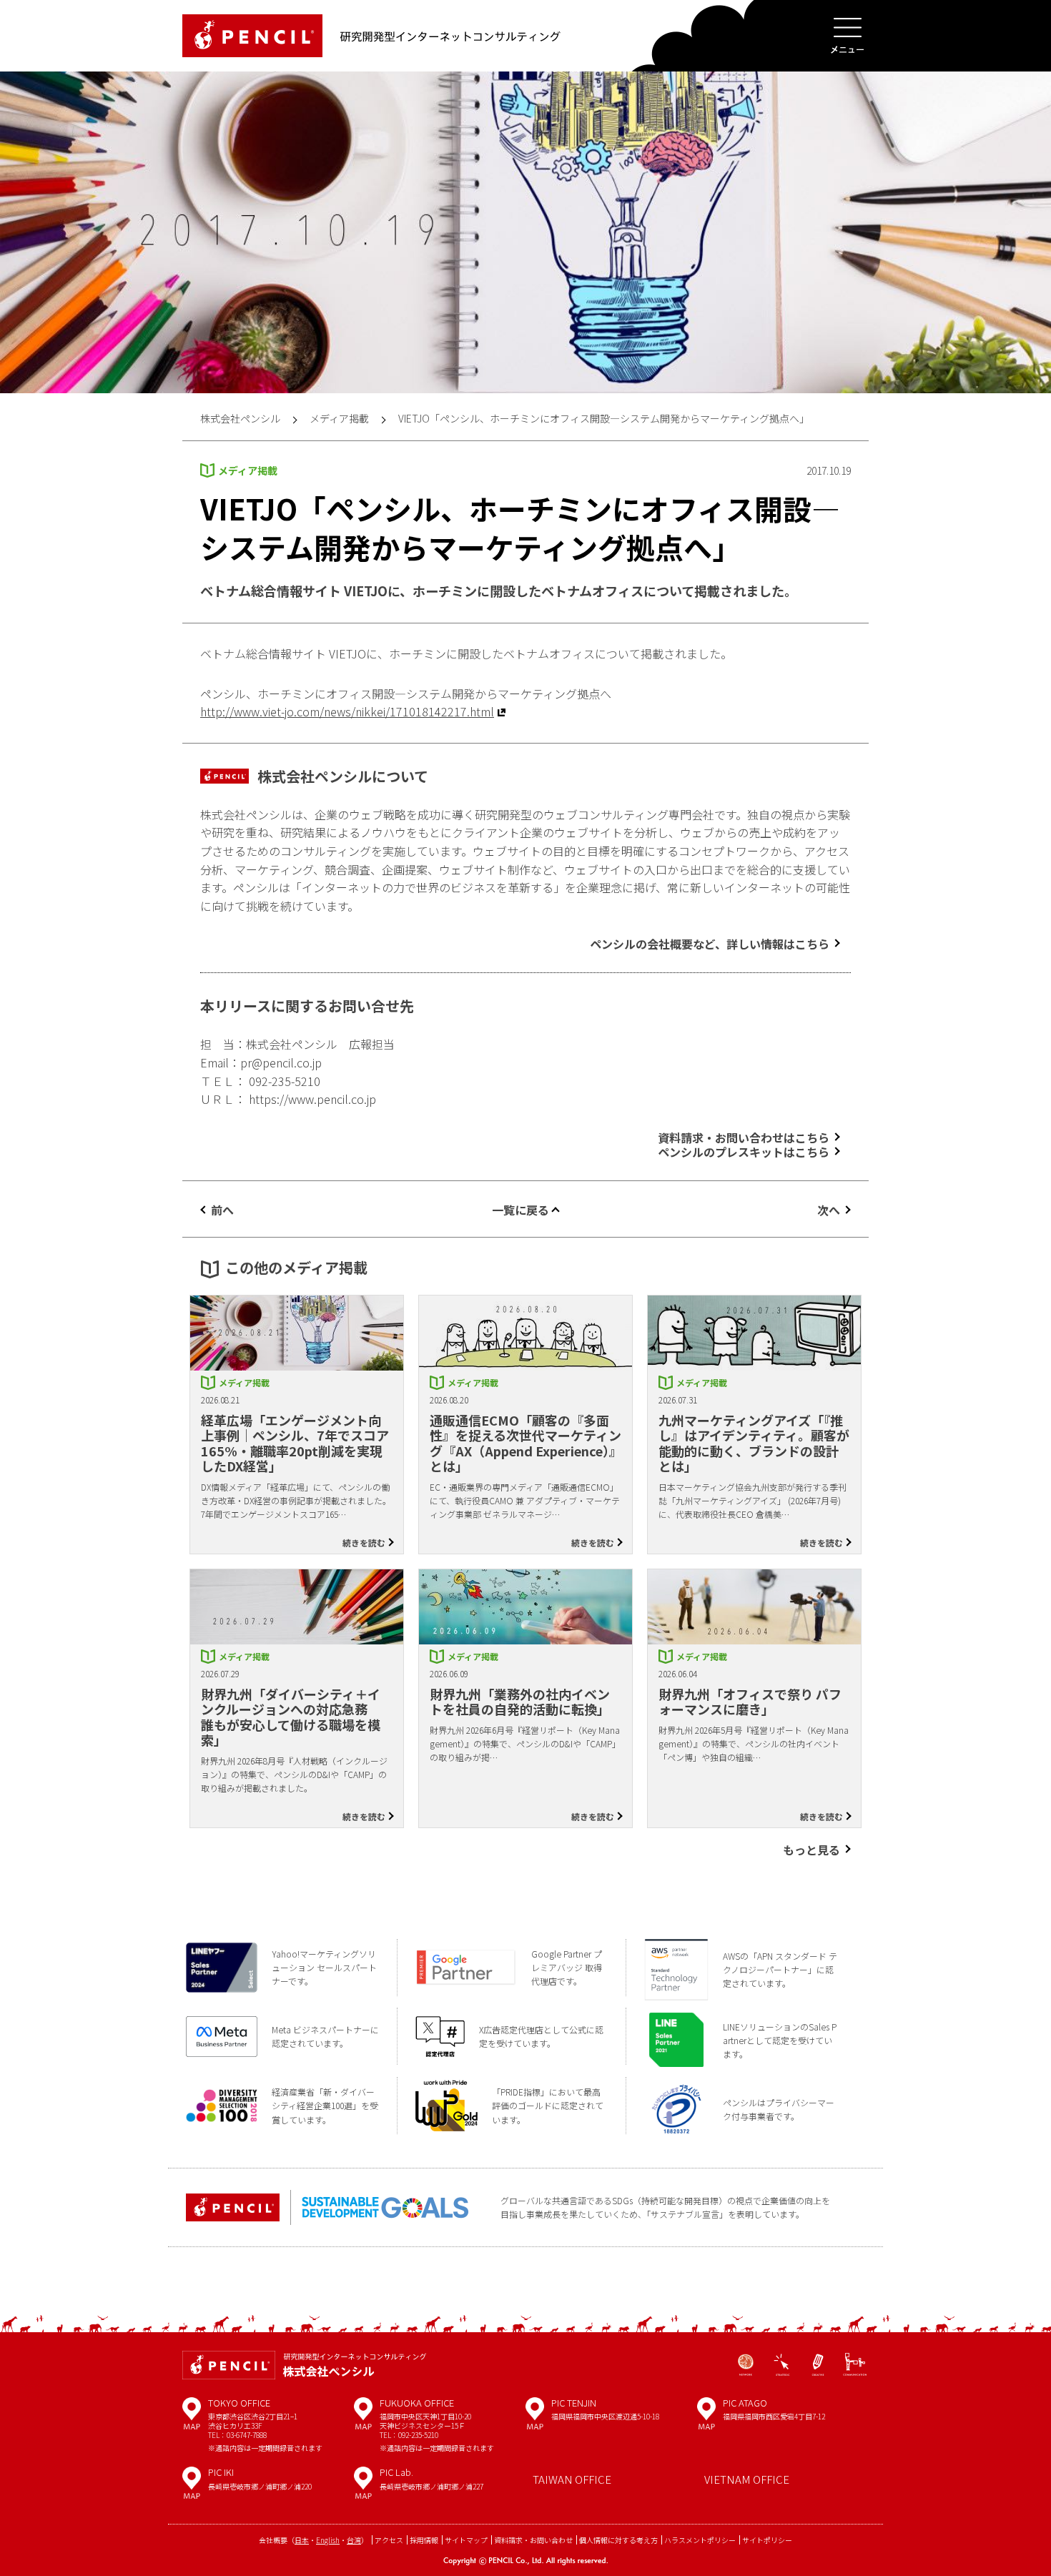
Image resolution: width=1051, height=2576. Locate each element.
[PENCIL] (252, 36)
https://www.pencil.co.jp (312, 1099)
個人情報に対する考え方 (618, 2540)
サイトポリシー (767, 2540)
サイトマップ (466, 2540)
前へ (222, 1210)
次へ (829, 1210)
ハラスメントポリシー (700, 2540)
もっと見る (811, 1850)
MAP (192, 2419)
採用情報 (424, 2540)
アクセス (389, 2540)
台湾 (354, 2540)
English (328, 2540)
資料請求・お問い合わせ (533, 2540)
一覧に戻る (520, 1210)
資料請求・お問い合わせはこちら (744, 1138)
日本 (302, 2540)
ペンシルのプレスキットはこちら (744, 1152)
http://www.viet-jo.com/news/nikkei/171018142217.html (347, 711)
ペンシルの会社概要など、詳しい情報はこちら (710, 944)
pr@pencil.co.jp (281, 1062)
